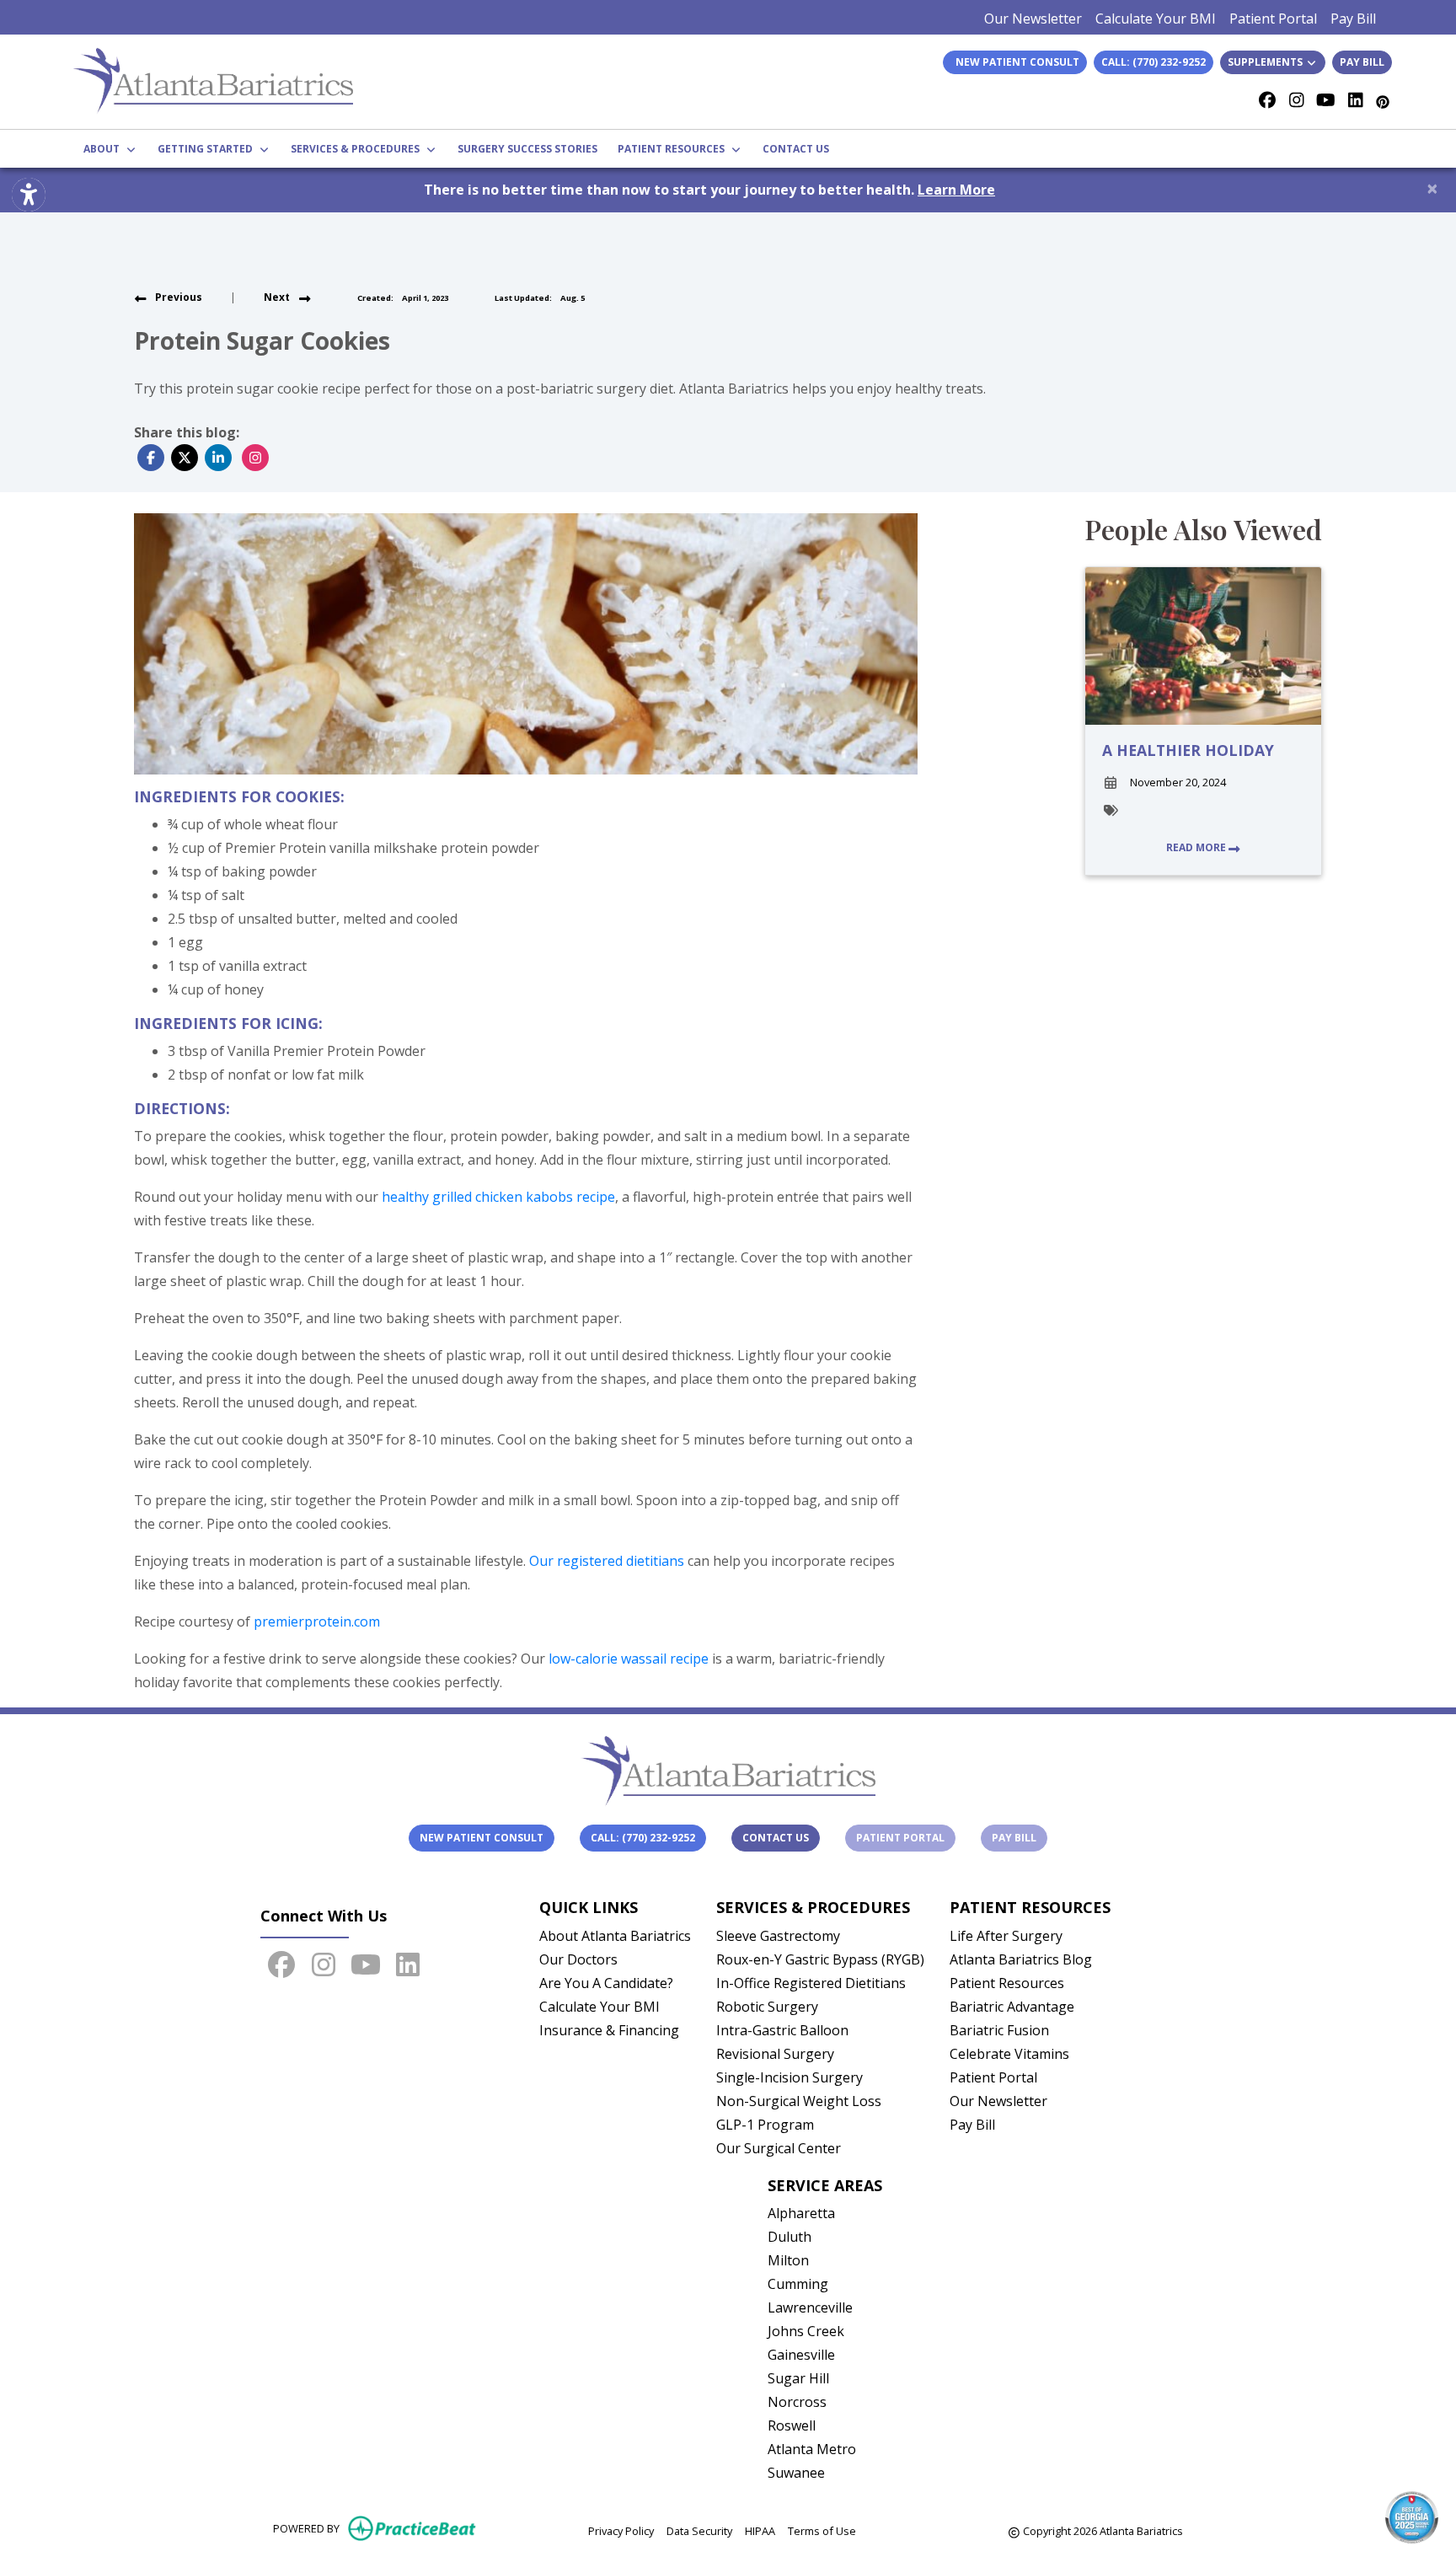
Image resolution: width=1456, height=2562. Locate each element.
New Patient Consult (482, 1838)
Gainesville (801, 2355)
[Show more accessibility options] (29, 195)
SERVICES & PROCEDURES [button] (358, 149)
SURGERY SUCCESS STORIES (527, 149)
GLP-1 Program (765, 2125)
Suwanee (796, 2473)
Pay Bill (1353, 19)
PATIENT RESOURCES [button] (674, 149)
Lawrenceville (810, 2307)
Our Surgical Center (779, 2148)
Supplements (1266, 62)
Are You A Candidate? (606, 1983)
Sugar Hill (798, 2378)
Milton (788, 2260)
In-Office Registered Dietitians (811, 1983)
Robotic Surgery (767, 2007)
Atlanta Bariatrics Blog (1021, 1959)
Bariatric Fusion (999, 2030)
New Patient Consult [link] (1015, 62)
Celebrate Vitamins (1009, 2054)
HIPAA (760, 2530)
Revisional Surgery (775, 2054)
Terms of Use (822, 2530)
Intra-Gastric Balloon (782, 2030)
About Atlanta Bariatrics (615, 1936)
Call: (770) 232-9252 (1154, 62)
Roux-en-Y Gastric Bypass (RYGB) (820, 1959)
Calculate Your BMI (1156, 19)
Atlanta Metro (812, 2449)
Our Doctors (578, 1959)
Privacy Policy (621, 2530)
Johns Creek (806, 2331)
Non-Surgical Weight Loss (799, 2101)
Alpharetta (801, 2213)
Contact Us (776, 1838)
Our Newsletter (1033, 19)
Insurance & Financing (609, 2030)
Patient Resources (1007, 1983)
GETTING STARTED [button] (208, 149)
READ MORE (1197, 847)
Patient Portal (1273, 19)
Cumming (798, 2284)
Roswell (792, 2425)
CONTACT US (796, 149)
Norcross (797, 2402)
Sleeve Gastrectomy (778, 1936)
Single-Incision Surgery (790, 2077)
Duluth (790, 2237)
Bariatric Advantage (1012, 2007)
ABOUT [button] (104, 149)
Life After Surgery (1006, 1936)
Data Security (699, 2530)
